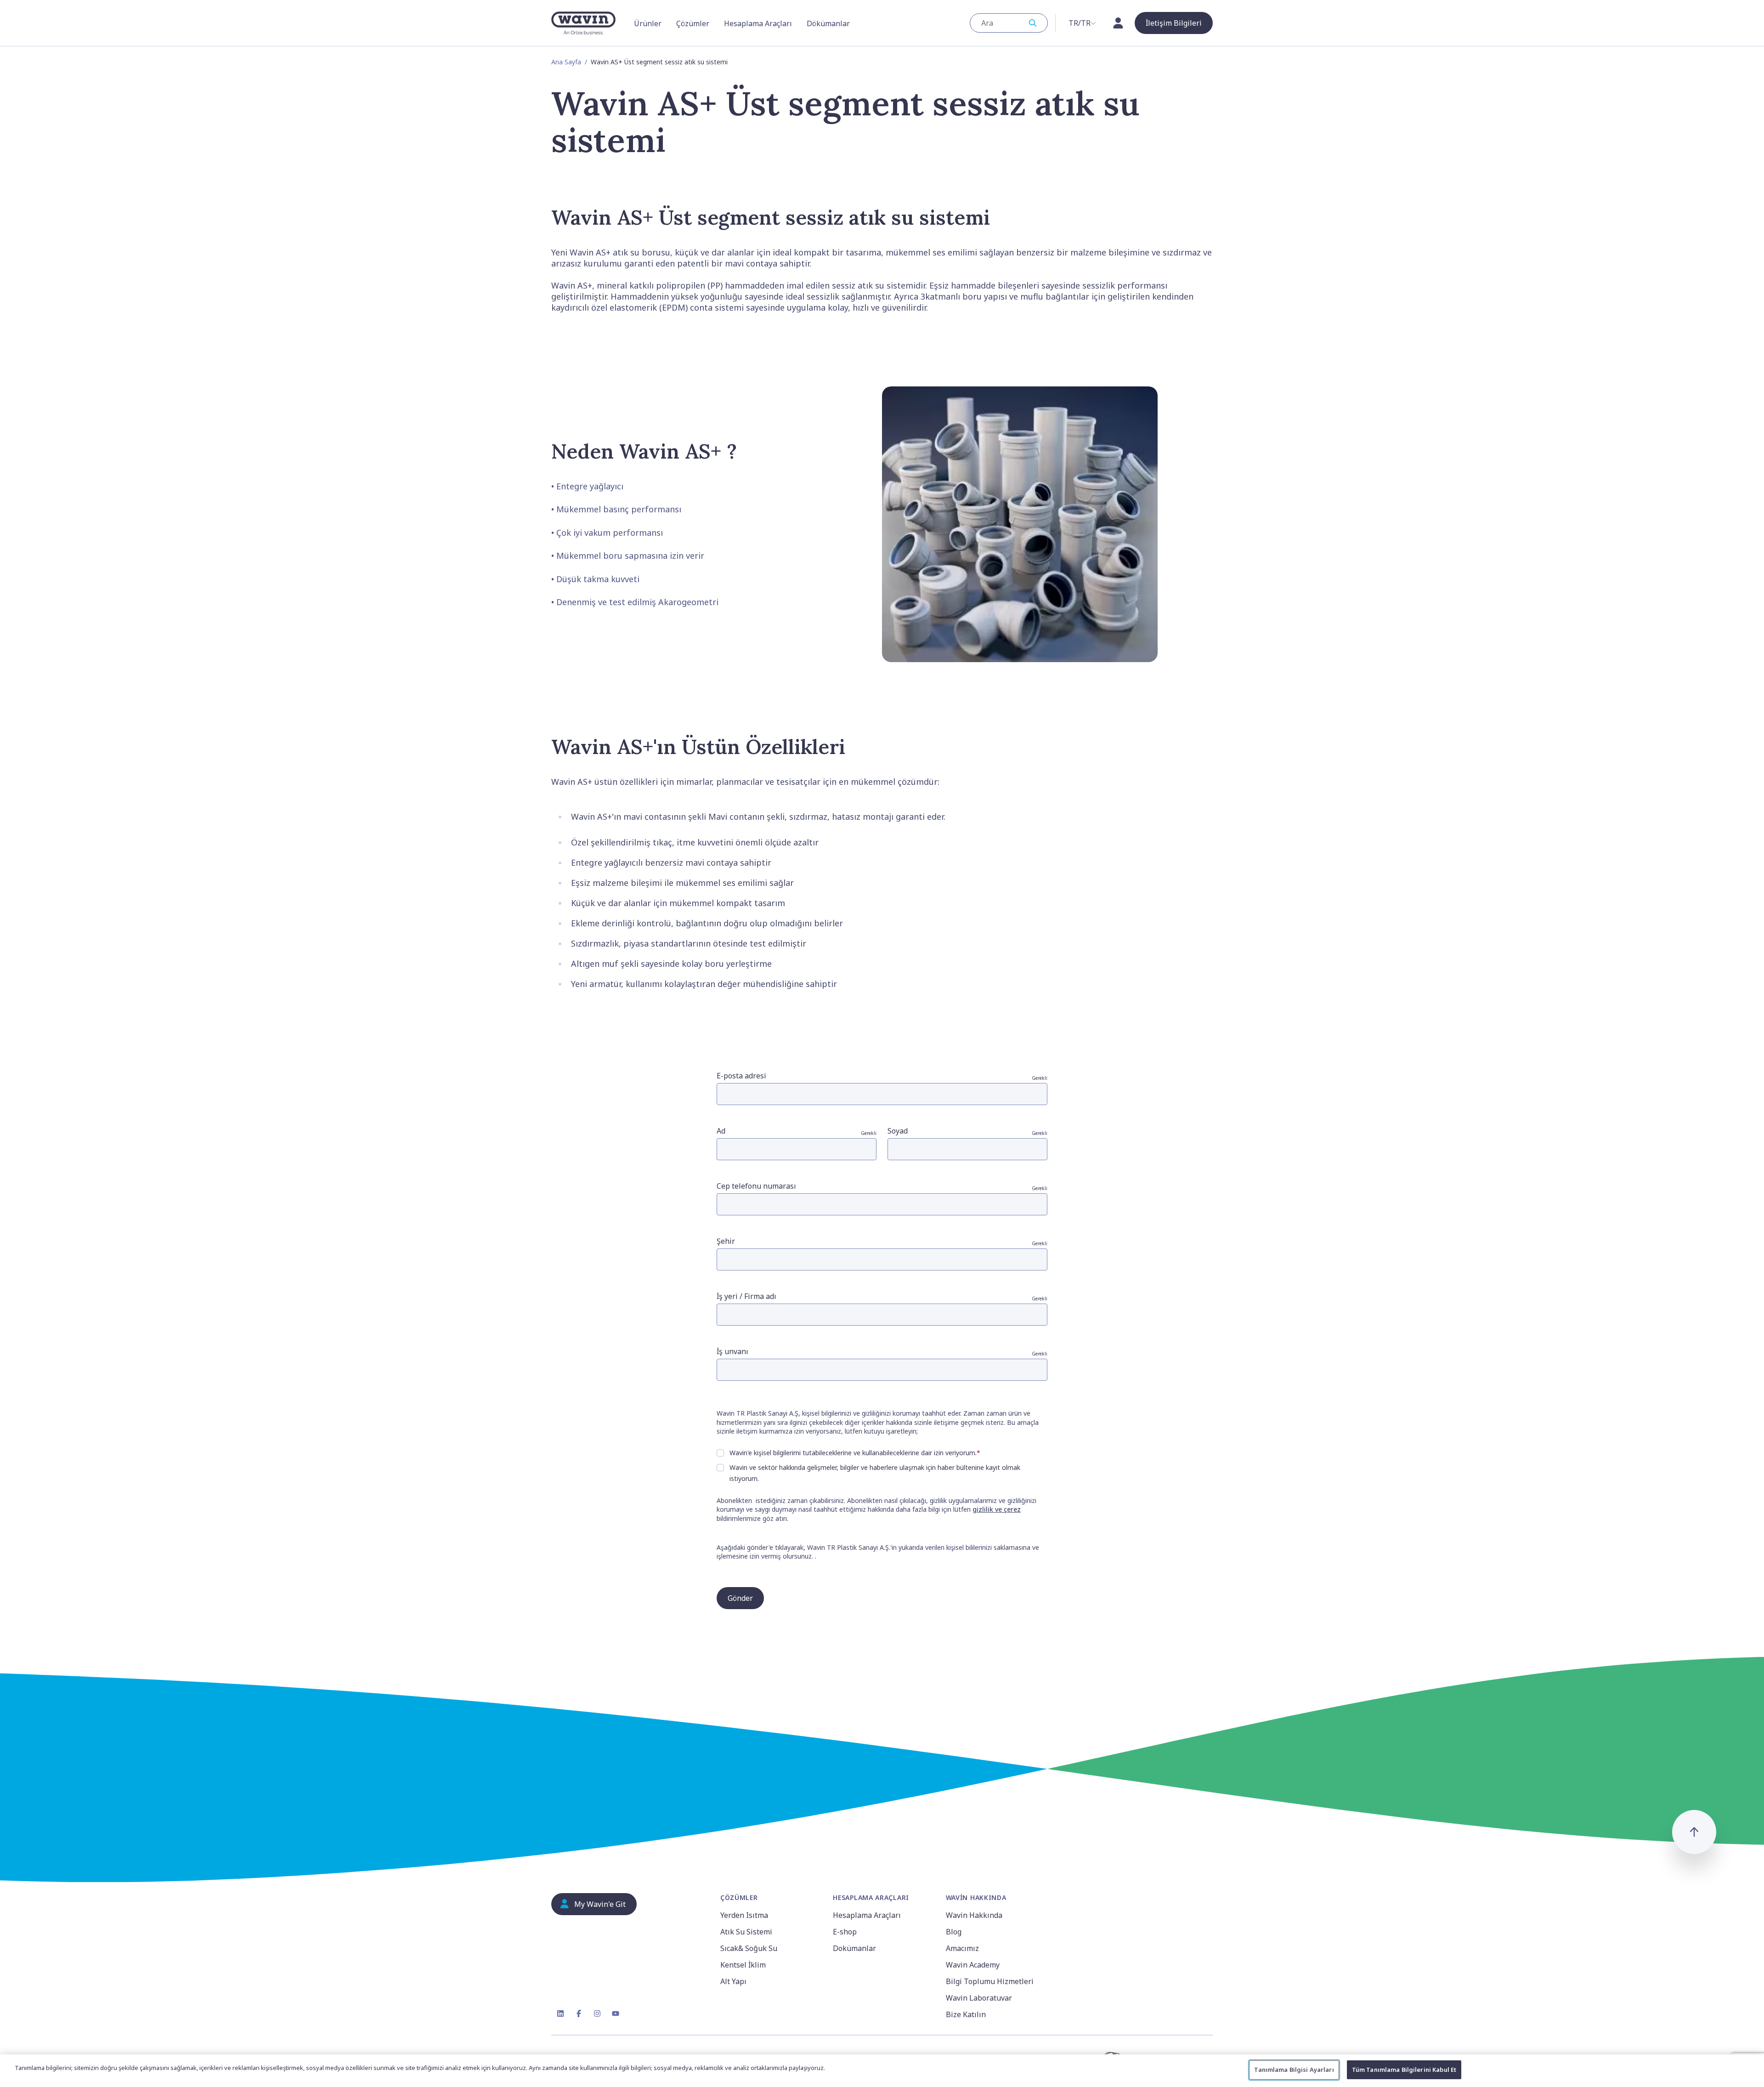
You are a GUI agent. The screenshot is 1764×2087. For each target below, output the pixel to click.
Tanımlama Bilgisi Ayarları (1294, 2070)
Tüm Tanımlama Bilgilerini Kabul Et (1404, 2070)
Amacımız (962, 1948)
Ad (797, 1131)
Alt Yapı (733, 1981)
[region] (882, 2071)
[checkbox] (720, 1453)
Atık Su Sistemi (746, 1932)
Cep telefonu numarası (882, 1186)
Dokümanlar (854, 1948)
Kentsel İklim (743, 1965)
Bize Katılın (966, 2014)
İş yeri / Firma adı (882, 1296)
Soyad (967, 1131)
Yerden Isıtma (744, 1915)
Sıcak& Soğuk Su (749, 1948)
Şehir (882, 1241)
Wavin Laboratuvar (979, 1998)
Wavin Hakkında (974, 1915)
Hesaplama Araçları (867, 1915)
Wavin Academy (973, 1965)
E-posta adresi (882, 1076)
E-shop (845, 1932)
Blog (954, 1932)
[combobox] (1009, 23)
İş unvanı (882, 1352)
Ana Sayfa (566, 62)
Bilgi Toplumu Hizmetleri (990, 1981)
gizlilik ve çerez (997, 1509)
